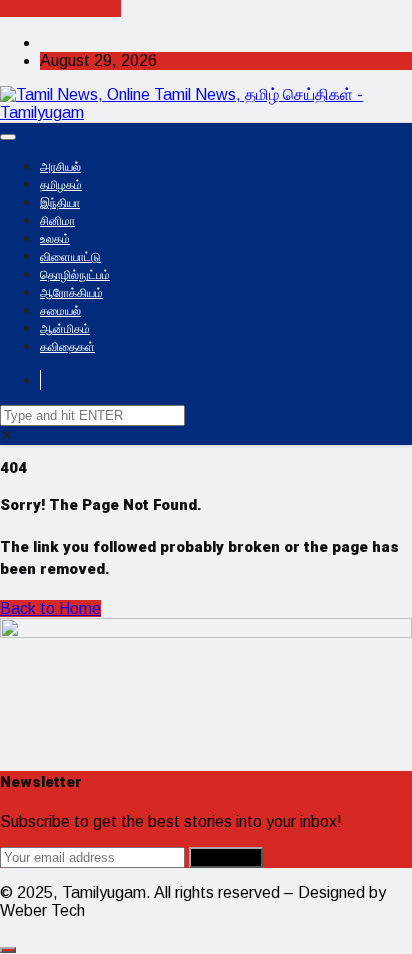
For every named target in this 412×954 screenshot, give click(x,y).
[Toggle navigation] (8, 137)
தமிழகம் (61, 185)
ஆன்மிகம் (65, 329)
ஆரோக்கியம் (71, 293)
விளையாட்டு (70, 257)
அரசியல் (60, 167)
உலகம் (55, 239)
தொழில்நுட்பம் (75, 275)
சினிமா (57, 221)
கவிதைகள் (67, 347)
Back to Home (50, 608)
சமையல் (60, 311)
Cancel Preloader (60, 8)
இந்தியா (60, 203)
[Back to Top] (8, 950)
